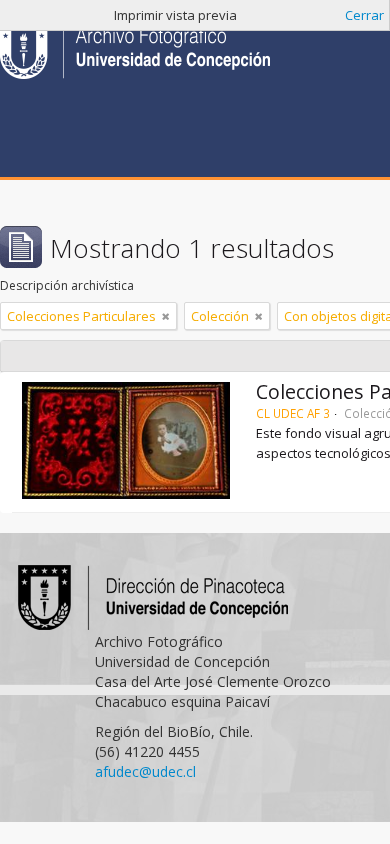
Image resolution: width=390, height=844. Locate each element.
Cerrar (364, 15)
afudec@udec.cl (145, 771)
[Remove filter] (166, 316)
